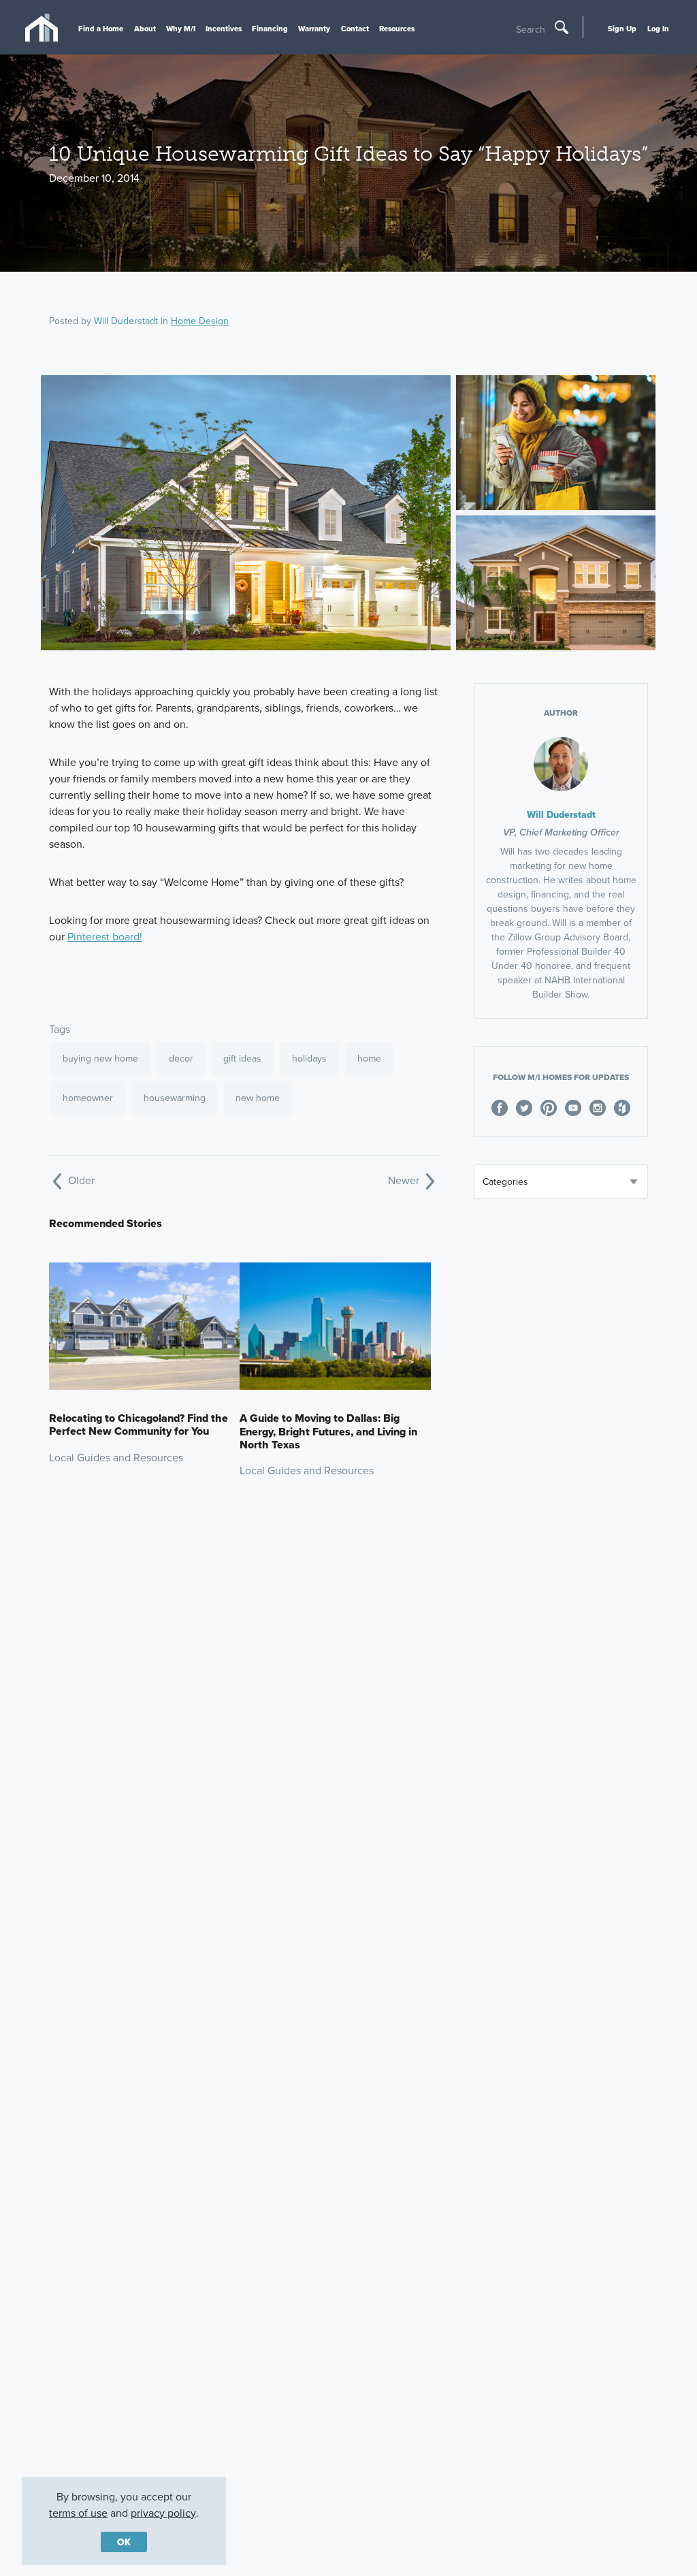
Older (80, 1180)
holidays (309, 1058)
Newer (405, 1180)
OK (124, 2542)
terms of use (78, 2513)
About (145, 29)
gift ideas (242, 1058)
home (369, 1058)
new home (258, 1098)
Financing (270, 29)
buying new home (100, 1058)
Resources (397, 29)
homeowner (88, 1098)
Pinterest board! (105, 936)
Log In (658, 29)
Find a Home (101, 29)
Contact (355, 29)
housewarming (175, 1098)
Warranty (314, 29)
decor (181, 1058)
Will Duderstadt (126, 321)
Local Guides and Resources (116, 1457)
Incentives (224, 29)
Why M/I (181, 29)
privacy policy (163, 2513)
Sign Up (622, 29)
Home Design (200, 321)
